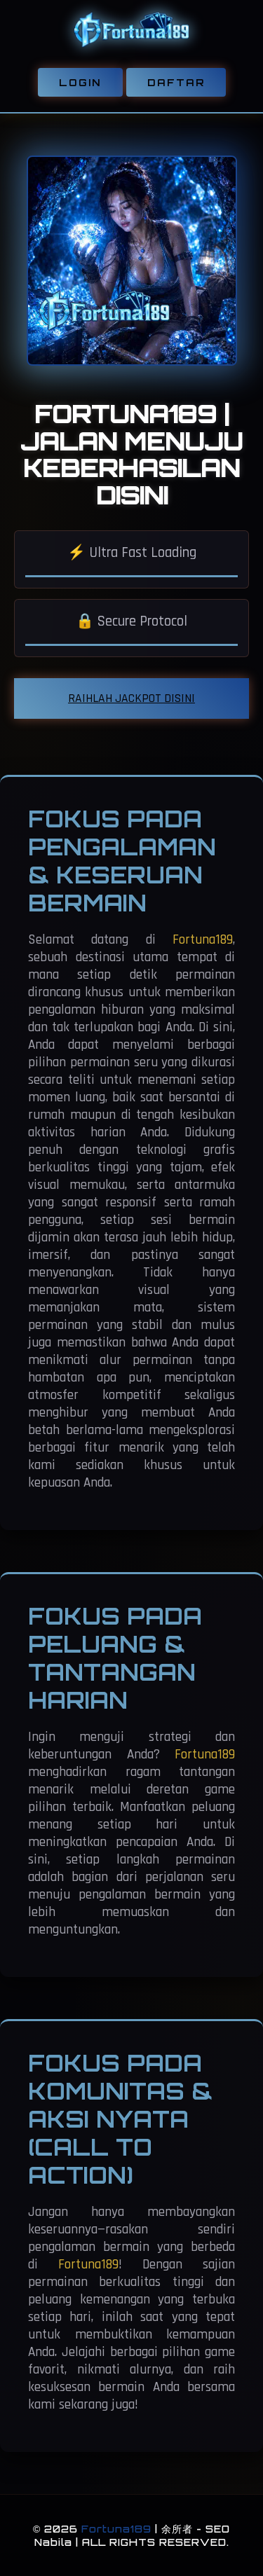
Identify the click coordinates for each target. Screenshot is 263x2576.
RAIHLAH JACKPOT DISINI (131, 698)
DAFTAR (176, 82)
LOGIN (80, 82)
